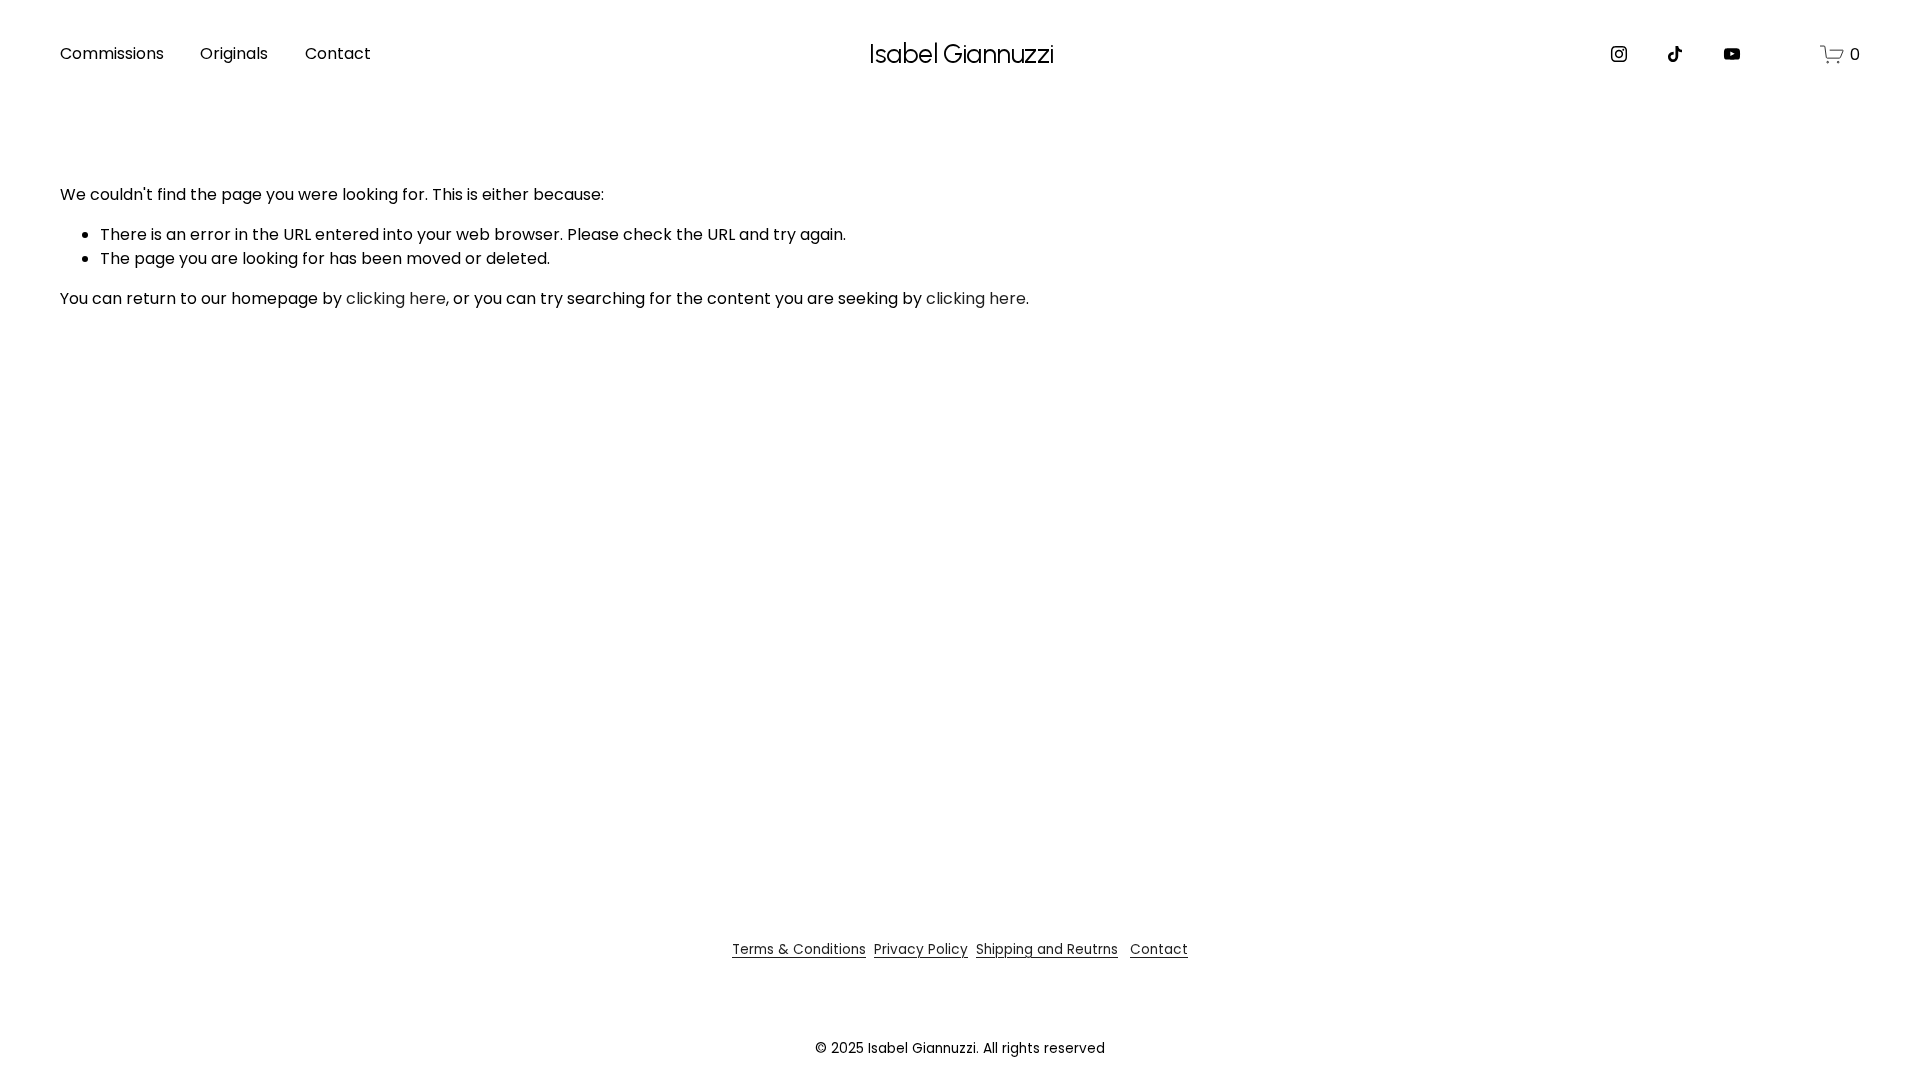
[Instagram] (1619, 54)
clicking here (396, 298)
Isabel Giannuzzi (961, 54)
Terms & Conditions (799, 949)
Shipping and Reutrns (1047, 949)
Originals (234, 53)
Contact (338, 53)
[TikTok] (1675, 54)
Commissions (112, 53)
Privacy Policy (921, 949)
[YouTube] (1732, 54)
